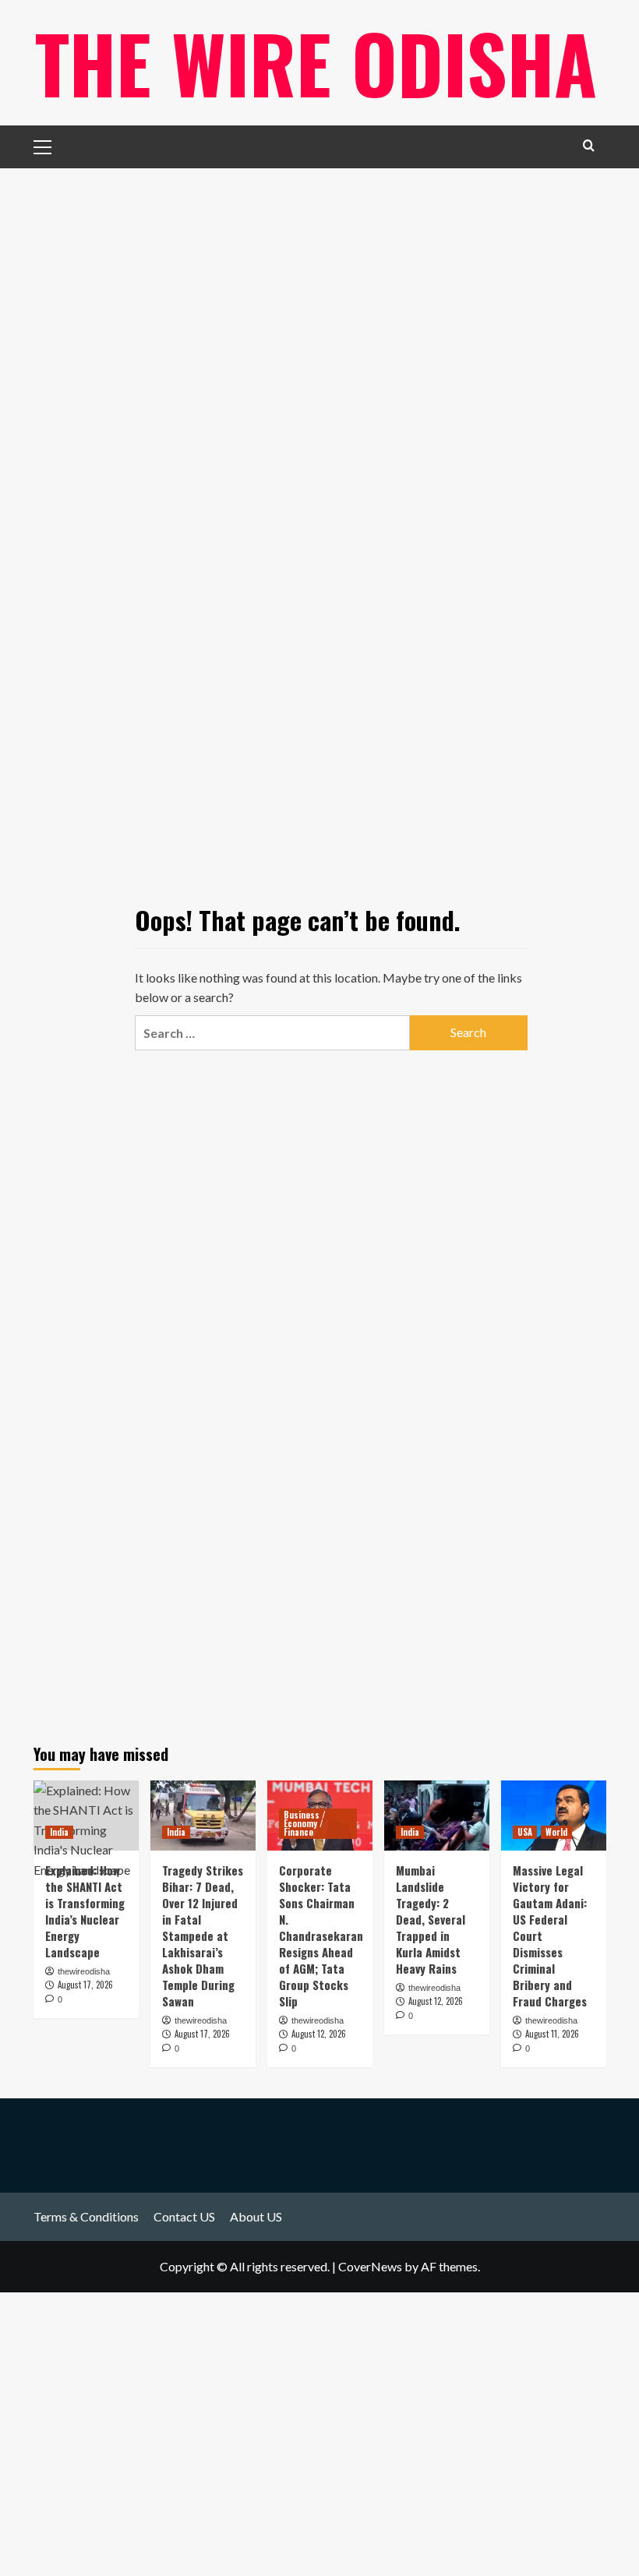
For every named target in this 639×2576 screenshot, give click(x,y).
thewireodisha (201, 2020)
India (59, 1832)
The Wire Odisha (316, 62)
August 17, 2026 (202, 2034)
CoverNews (370, 2266)
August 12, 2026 (319, 2034)
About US (256, 2216)
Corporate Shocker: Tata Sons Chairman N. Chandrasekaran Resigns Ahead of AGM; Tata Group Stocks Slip (321, 1936)
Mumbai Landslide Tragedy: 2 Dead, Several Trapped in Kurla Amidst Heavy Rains (431, 1919)
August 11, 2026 (552, 2034)
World (556, 1832)
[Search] (589, 145)
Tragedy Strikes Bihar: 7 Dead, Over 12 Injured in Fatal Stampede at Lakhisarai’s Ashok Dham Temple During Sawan (203, 1936)
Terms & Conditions (86, 2216)
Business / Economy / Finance (305, 1823)
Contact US (184, 2216)
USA (525, 1832)
